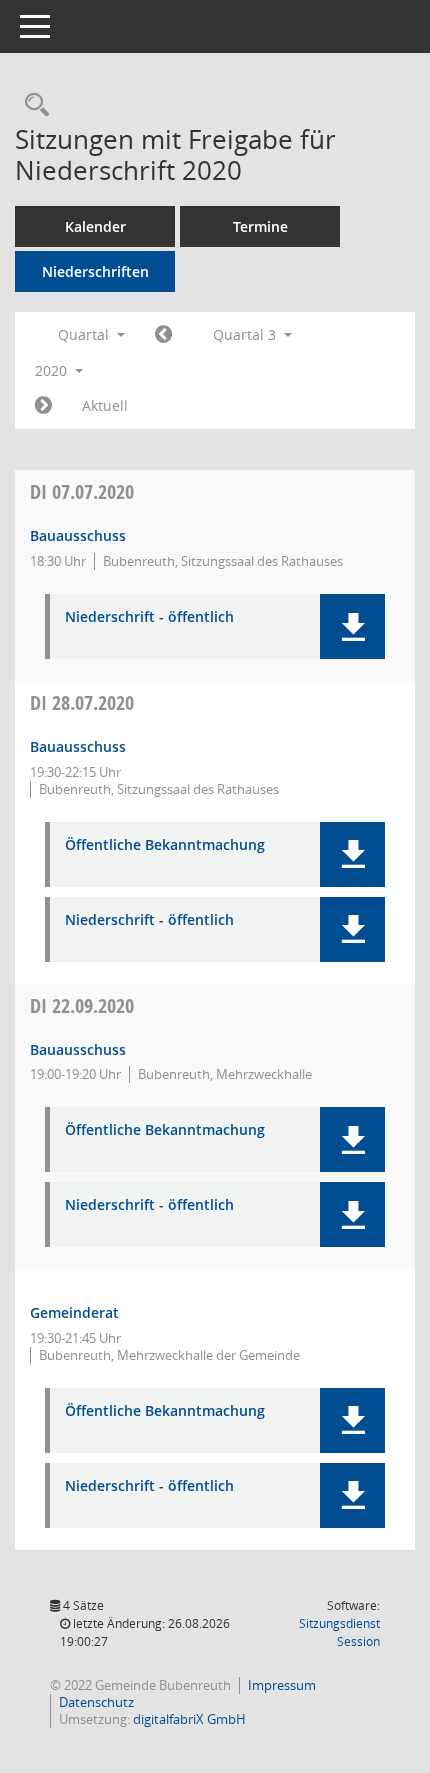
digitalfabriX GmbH (189, 1719)
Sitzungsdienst (339, 1632)
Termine (260, 226)
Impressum (282, 1685)
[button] (352, 626)
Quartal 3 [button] (246, 334)
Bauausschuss (78, 535)
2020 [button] (53, 370)
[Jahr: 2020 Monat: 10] (43, 406)
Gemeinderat (74, 1312)
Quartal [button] (85, 334)
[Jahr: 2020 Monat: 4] (163, 335)
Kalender (95, 226)
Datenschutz (96, 1702)
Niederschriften (95, 271)
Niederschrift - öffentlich (149, 617)
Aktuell (105, 405)
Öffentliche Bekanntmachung (165, 845)
